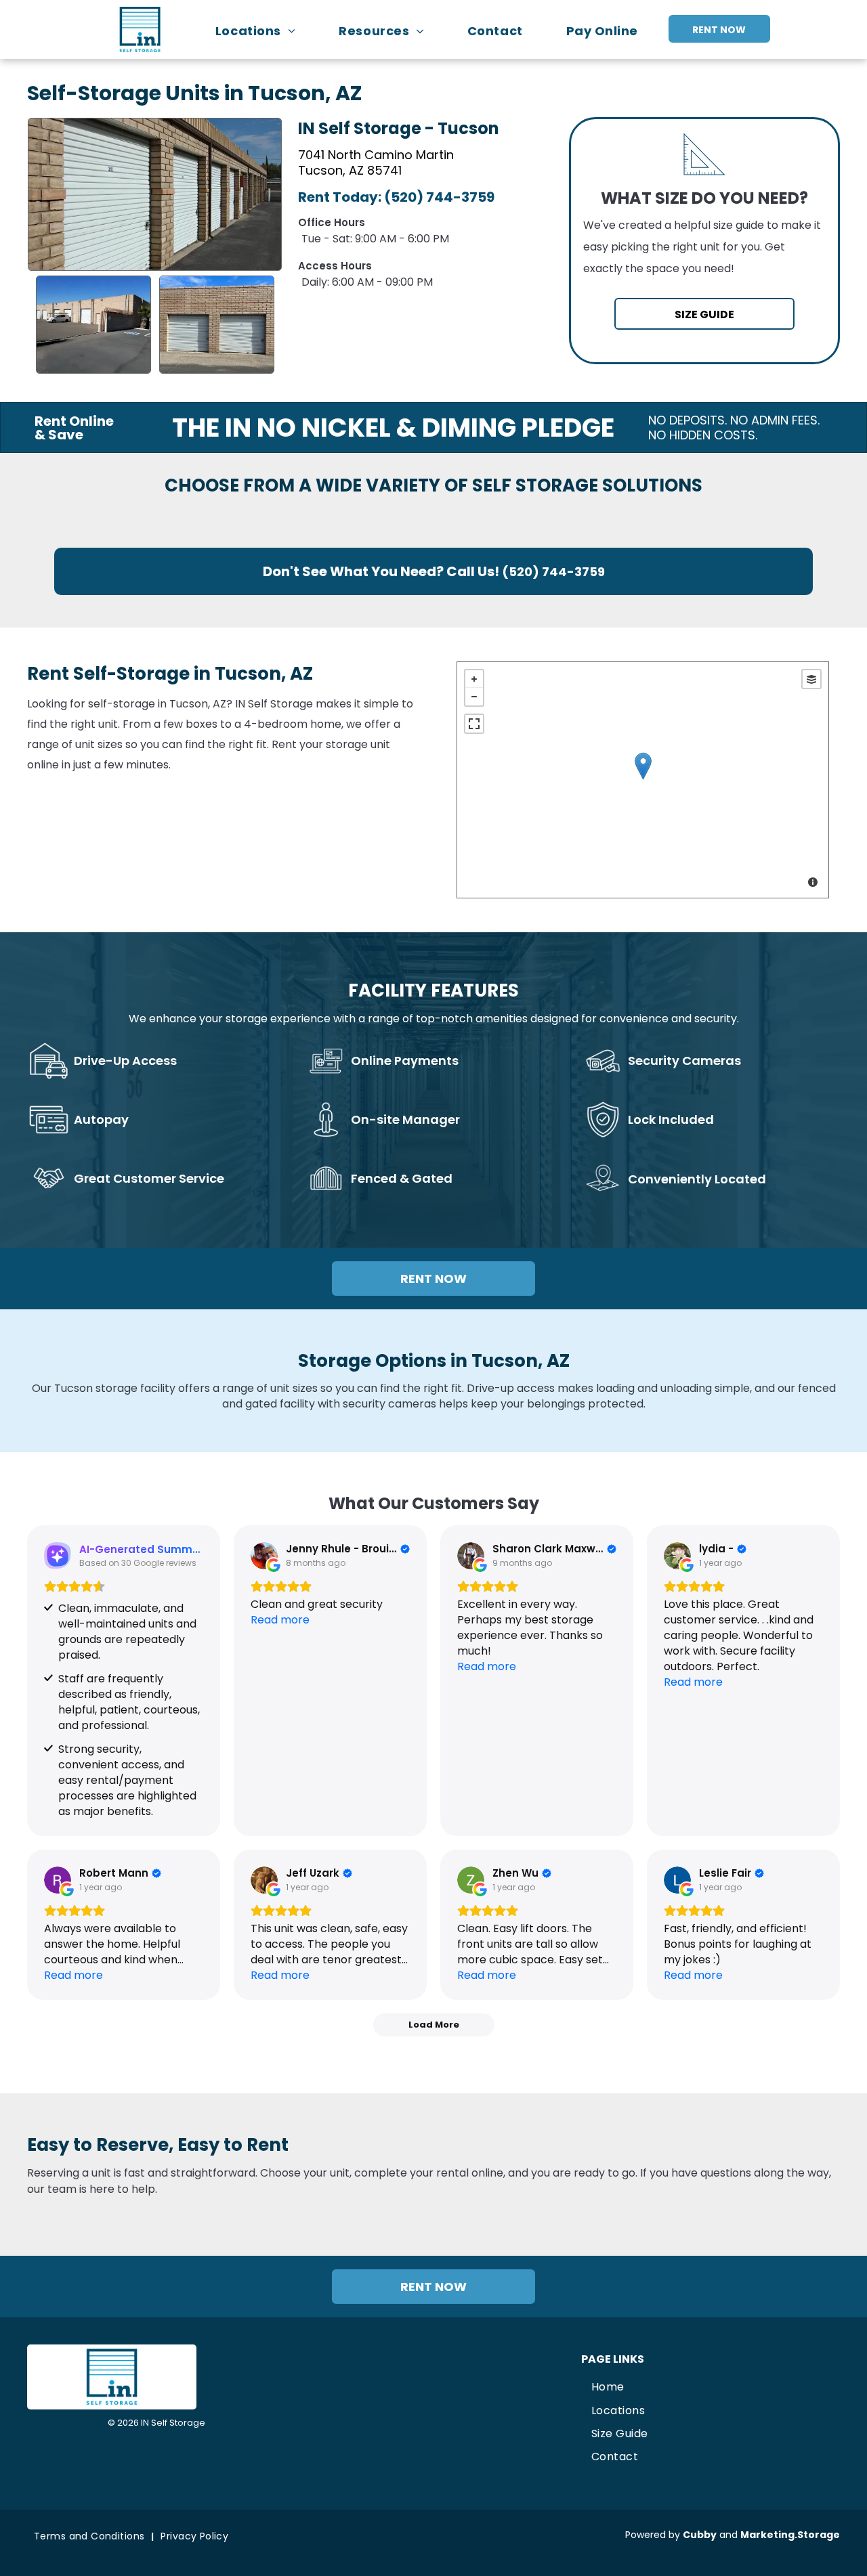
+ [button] (474, 679)
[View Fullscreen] (474, 724)
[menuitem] (262, 31)
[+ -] (643, 780)
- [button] (474, 697)
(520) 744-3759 (439, 197)
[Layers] (811, 679)
